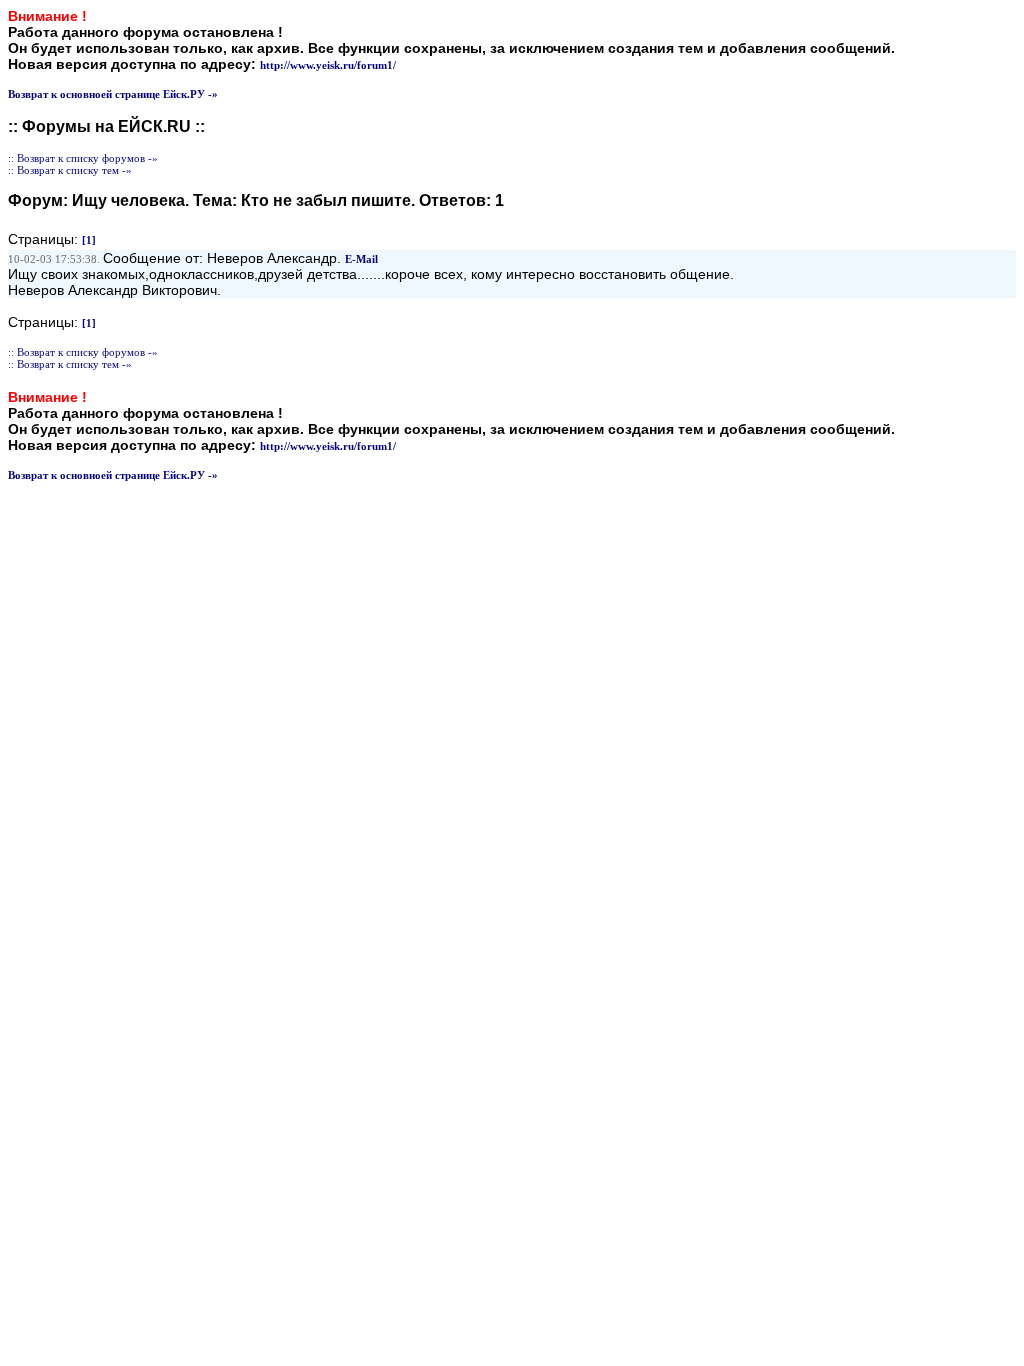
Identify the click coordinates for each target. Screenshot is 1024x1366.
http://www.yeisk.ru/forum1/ (328, 65)
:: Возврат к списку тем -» (70, 170)
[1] (89, 240)
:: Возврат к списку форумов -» (83, 158)
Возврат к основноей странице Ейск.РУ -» (113, 94)
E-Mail (361, 259)
